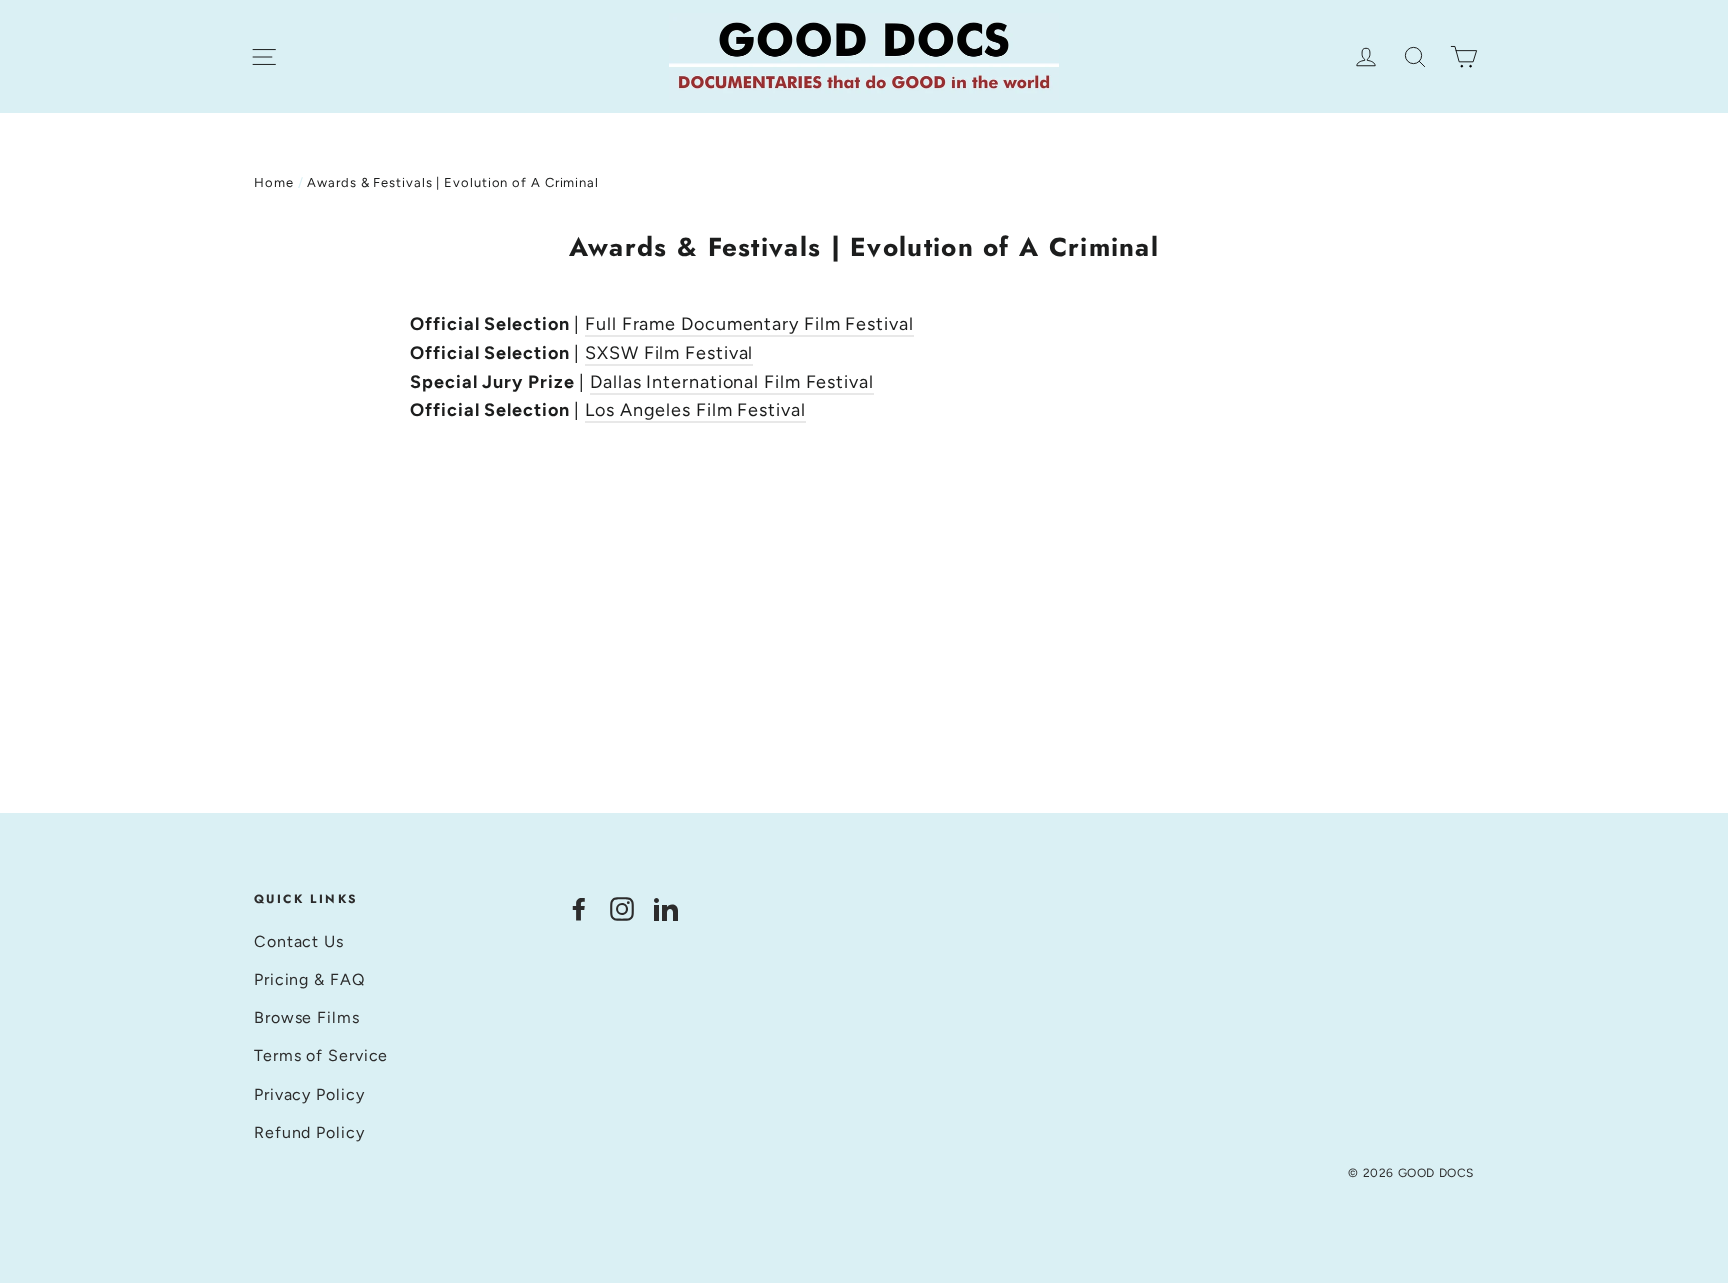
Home (274, 182)
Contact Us (299, 941)
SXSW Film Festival (669, 353)
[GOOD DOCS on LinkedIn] (666, 907)
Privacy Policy (309, 1094)
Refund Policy (309, 1132)
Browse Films (307, 1017)
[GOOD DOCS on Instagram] (622, 907)
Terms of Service (321, 1055)
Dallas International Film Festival (732, 382)
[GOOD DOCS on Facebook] (579, 907)
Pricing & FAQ (309, 979)
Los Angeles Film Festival (695, 410)
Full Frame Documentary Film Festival (749, 324)
